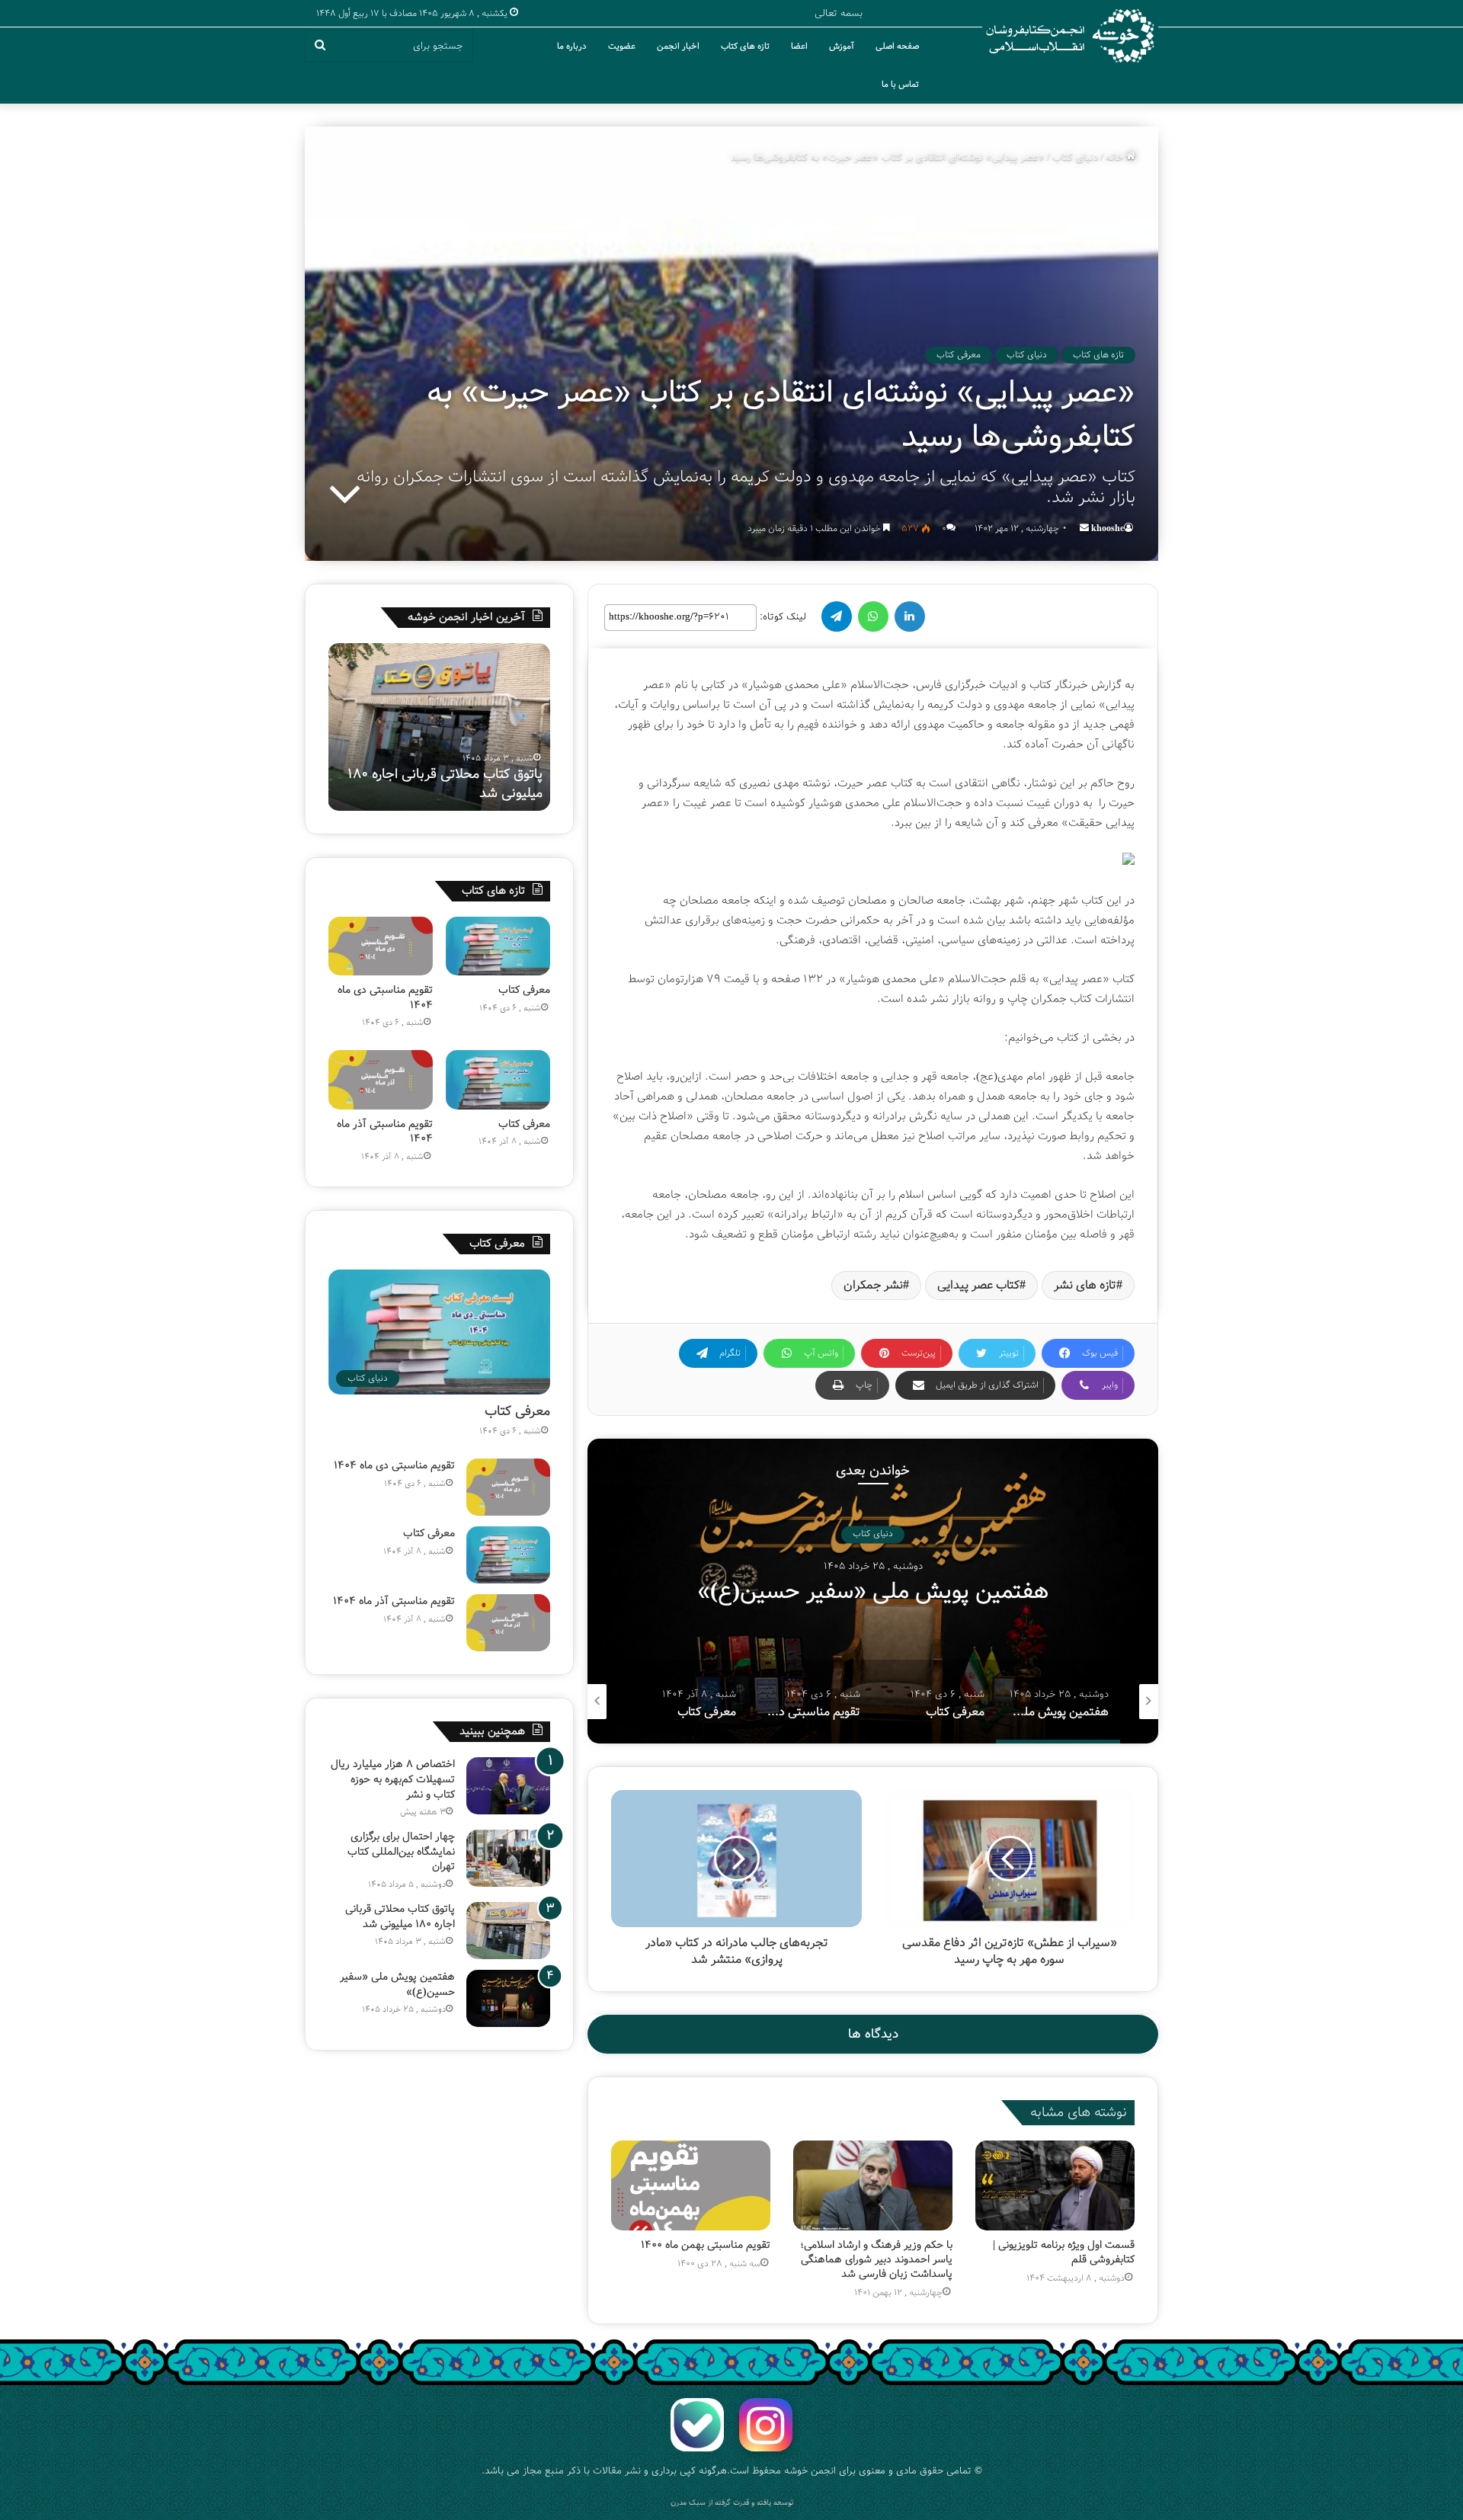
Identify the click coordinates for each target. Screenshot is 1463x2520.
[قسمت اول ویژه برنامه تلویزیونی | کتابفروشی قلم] (1055, 2185)
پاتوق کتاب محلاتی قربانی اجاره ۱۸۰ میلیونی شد (400, 1916)
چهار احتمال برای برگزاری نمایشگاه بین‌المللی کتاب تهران (401, 1851)
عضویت (622, 46)
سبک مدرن (688, 2503)
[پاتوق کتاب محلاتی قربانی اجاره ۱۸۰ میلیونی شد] (508, 1931)
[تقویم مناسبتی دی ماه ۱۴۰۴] (381, 946)
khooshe (1108, 528)
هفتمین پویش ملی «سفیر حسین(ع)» (470, 784)
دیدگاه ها (873, 2034)
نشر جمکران (873, 1285)
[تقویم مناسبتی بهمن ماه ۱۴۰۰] (691, 2185)
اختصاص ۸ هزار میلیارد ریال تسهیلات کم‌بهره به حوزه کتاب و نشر (393, 1779)
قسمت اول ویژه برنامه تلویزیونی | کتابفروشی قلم (1064, 2252)
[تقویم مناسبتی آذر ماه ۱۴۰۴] (381, 1079)
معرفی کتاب (959, 355)
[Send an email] (1084, 528)
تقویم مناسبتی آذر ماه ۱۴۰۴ (385, 1132)
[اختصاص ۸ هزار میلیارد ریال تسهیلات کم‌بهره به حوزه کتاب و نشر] (508, 1786)
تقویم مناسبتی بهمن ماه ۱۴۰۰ (706, 2245)
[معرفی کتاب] (498, 946)
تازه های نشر (1085, 1285)
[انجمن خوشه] (1070, 36)
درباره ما (572, 46)
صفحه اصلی (897, 46)
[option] (873, 1591)
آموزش (842, 46)
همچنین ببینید (492, 1731)
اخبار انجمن (678, 46)
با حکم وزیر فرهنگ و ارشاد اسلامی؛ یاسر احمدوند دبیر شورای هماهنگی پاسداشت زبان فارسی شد (876, 2259)
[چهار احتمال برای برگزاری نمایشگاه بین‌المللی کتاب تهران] (508, 1858)
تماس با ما (900, 85)
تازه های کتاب (745, 46)
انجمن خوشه (810, 2471)
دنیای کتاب (1075, 157)
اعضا (799, 46)
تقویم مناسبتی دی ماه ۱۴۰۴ (385, 997)
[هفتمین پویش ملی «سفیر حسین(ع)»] (508, 1998)
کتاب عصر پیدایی (978, 1285)
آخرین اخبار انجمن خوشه (466, 617)
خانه (1116, 157)
